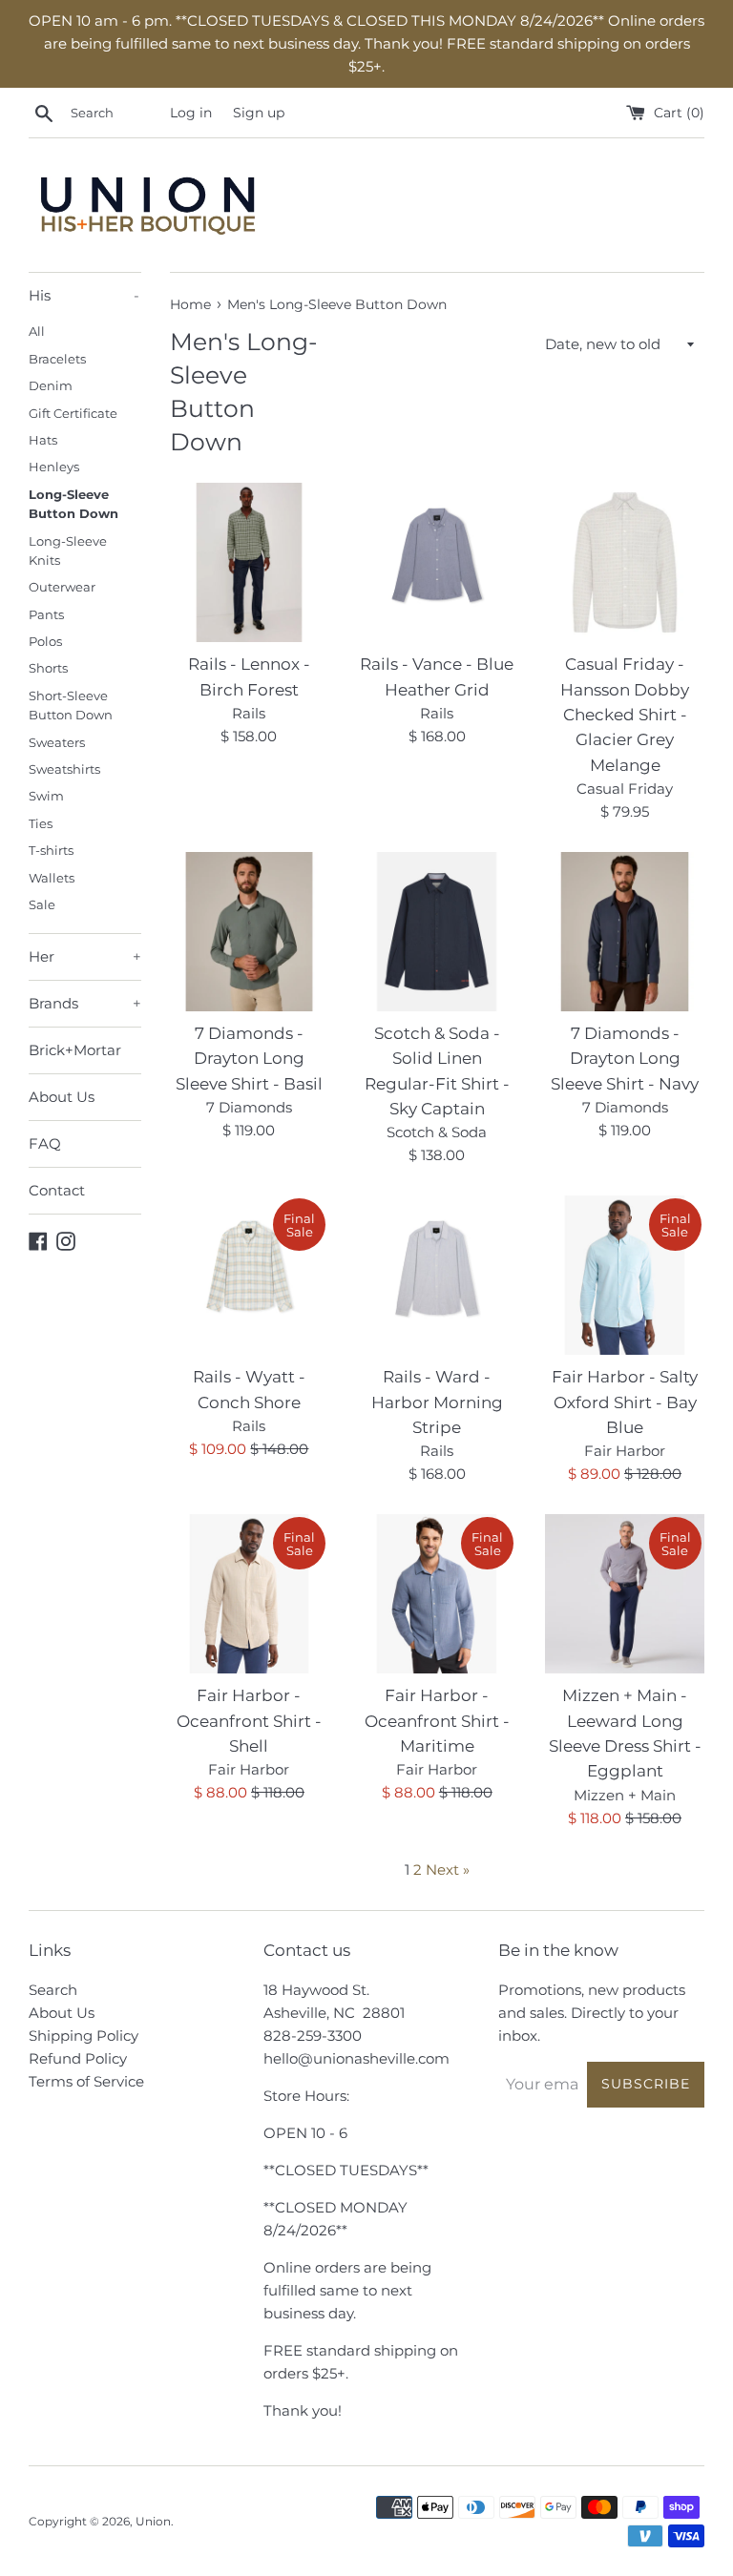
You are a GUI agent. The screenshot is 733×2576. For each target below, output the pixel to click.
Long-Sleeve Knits (68, 551)
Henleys (54, 467)
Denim (51, 386)
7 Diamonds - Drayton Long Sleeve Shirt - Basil (249, 1059)
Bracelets (57, 359)
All (37, 332)
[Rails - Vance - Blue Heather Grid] (437, 562)
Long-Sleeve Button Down (73, 504)
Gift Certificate (73, 414)
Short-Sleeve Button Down (71, 706)
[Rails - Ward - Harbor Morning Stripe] (437, 1275)
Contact (57, 1190)
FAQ (45, 1143)
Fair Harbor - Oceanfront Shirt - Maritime (437, 1721)
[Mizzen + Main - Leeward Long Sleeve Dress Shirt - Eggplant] (625, 1594)
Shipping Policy (84, 2036)
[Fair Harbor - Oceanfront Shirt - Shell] (250, 1594)
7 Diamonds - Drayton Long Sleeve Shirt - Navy (625, 1059)
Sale (42, 905)
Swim (46, 796)
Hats (43, 440)
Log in (191, 113)
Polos (45, 642)
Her (85, 956)
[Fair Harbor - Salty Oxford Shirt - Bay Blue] (625, 1275)
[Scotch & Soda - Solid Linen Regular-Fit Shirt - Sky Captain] (437, 932)
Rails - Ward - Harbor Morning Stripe (437, 1402)
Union (153, 2521)
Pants (46, 615)
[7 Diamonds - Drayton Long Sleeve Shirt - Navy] (625, 932)
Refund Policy (78, 2058)
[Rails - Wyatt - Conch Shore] (250, 1275)
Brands (85, 1003)
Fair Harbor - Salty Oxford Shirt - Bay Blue (625, 1402)
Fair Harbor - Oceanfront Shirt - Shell (249, 1721)
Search (53, 1990)
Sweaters (57, 743)
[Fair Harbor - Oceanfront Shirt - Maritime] (437, 1594)
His (84, 295)
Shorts (48, 668)
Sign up (259, 113)
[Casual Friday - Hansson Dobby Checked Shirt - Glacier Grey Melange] (625, 562)
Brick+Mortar (75, 1050)
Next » (448, 1870)
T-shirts (51, 851)
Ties (41, 824)
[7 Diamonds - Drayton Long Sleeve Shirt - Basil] (250, 932)
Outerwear (62, 587)
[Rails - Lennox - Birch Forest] (250, 562)
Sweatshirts (64, 769)
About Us (62, 1097)
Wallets (52, 878)
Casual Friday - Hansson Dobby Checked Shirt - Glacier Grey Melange (625, 715)
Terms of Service (86, 2081)
